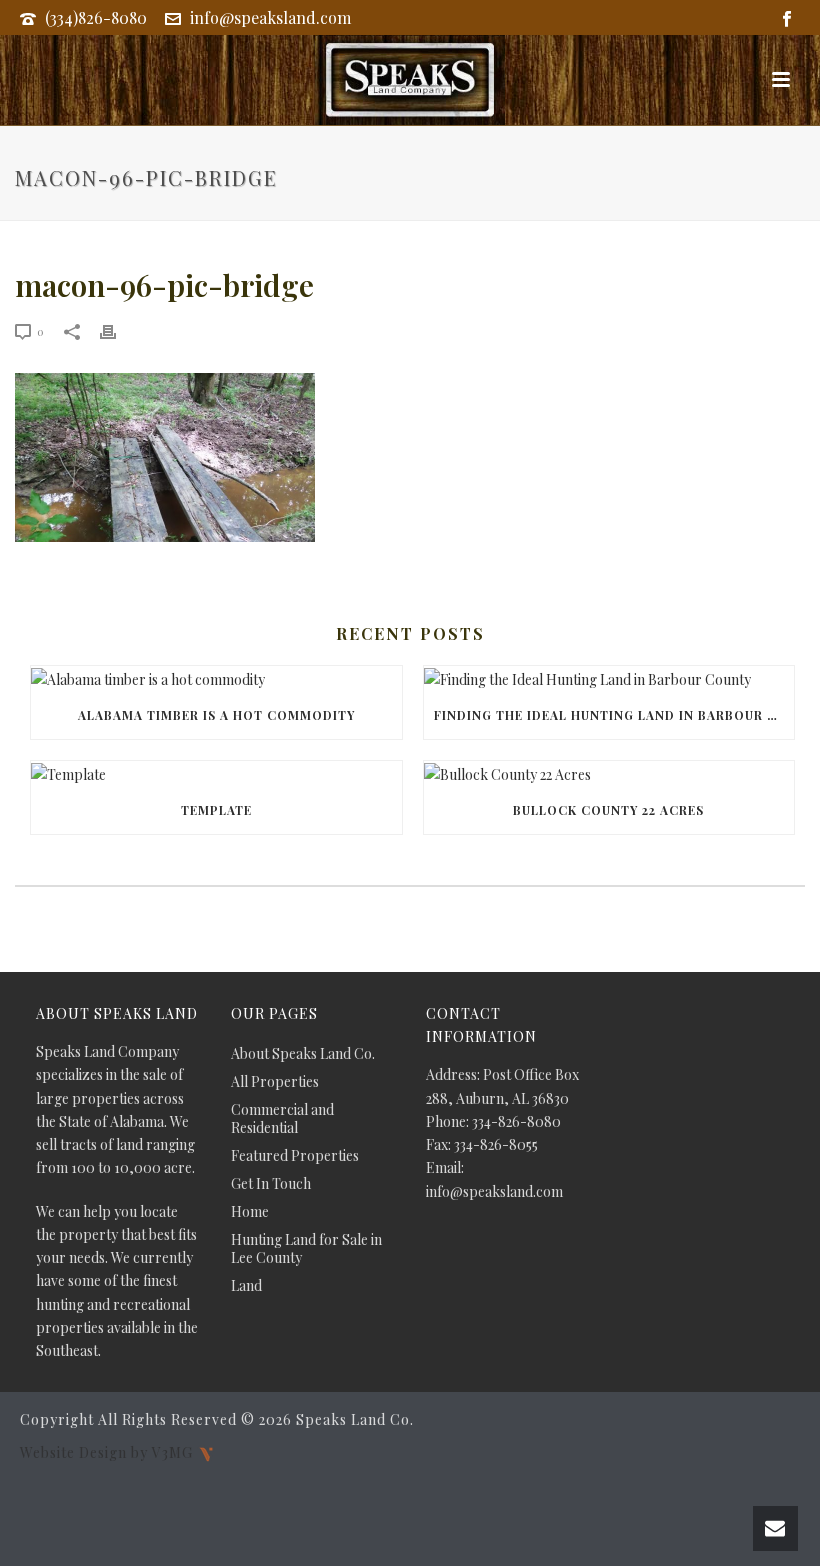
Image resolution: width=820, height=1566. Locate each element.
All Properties (275, 1082)
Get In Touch (271, 1184)
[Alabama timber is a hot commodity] (216, 678)
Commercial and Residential (282, 1119)
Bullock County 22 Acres (608, 810)
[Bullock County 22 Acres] (609, 773)
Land (246, 1286)
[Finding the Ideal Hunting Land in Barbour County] (609, 678)
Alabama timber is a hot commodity (216, 715)
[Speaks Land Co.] (410, 80)
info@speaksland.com (270, 17)
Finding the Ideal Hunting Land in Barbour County (614, 715)
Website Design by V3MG (108, 1452)
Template (216, 810)
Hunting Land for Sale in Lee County (306, 1249)
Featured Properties (295, 1156)
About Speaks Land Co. (303, 1054)
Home (250, 1212)
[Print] (118, 330)
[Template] (216, 773)
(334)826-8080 (96, 17)
